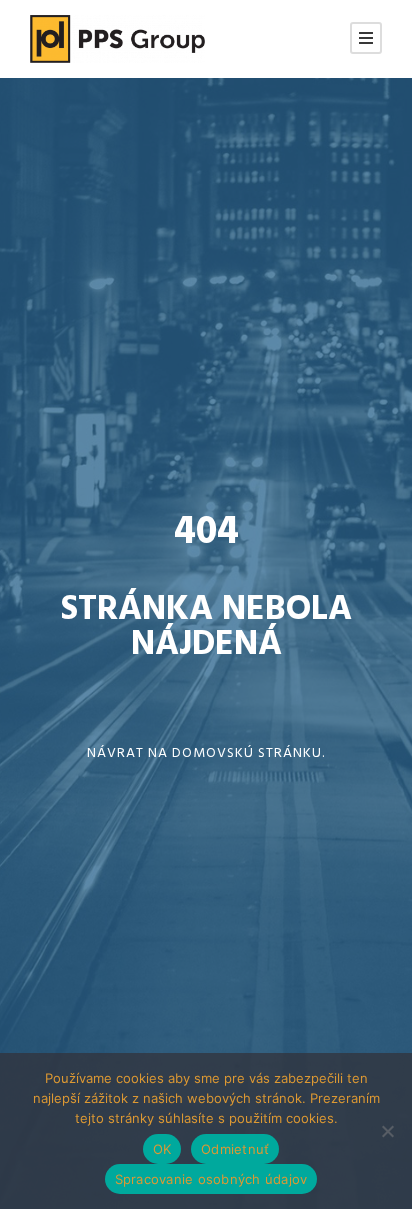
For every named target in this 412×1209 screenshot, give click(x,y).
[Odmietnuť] (387, 1131)
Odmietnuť (235, 1149)
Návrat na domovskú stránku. (206, 753)
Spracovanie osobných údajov (211, 1179)
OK (162, 1149)
